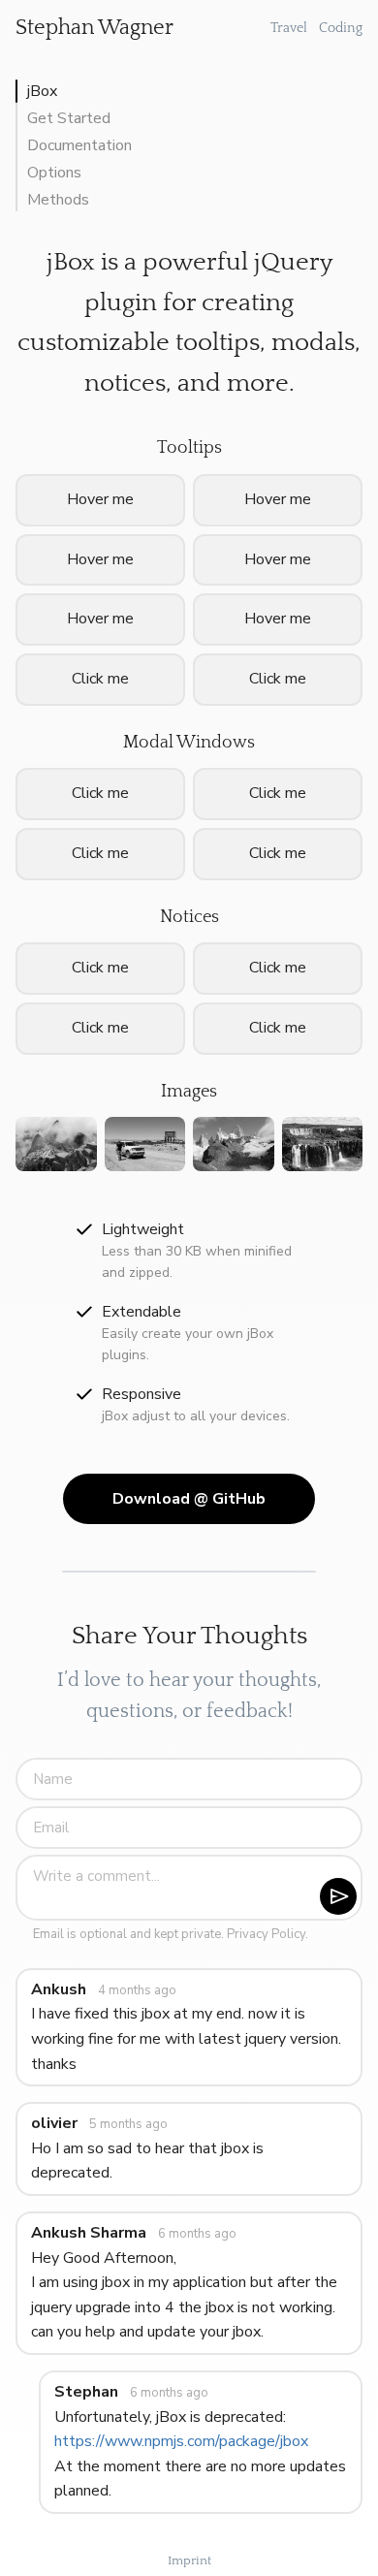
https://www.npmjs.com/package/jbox (181, 2441)
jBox (42, 91)
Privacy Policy (266, 1934)
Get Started (69, 118)
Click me (278, 853)
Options (54, 173)
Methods (58, 200)
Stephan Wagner (94, 28)
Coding (341, 28)
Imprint (189, 2560)
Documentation (79, 145)
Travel (289, 28)
